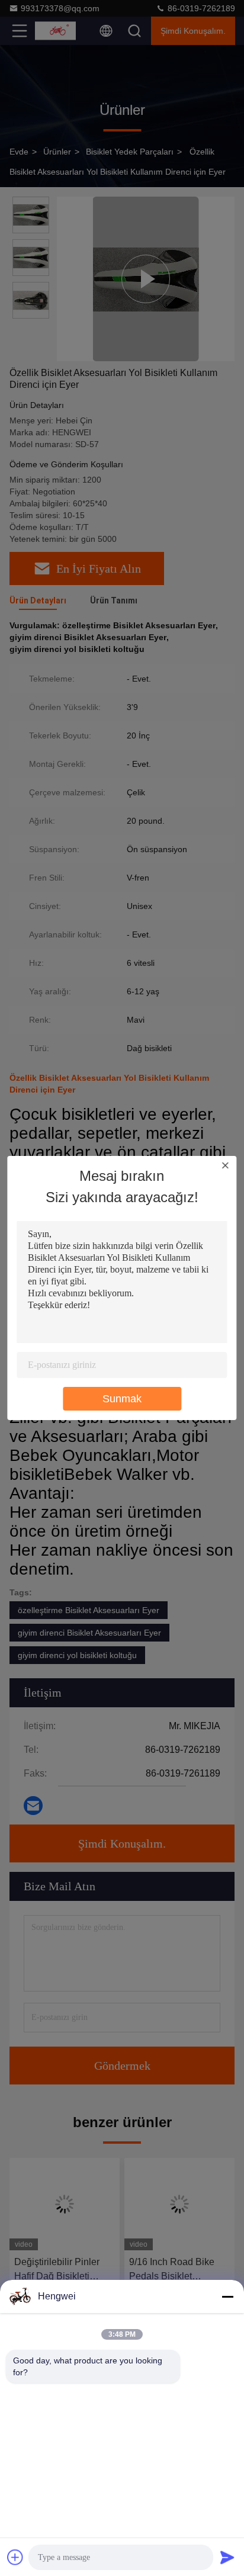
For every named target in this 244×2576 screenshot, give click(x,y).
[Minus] (227, 2296)
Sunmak (122, 1399)
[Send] (227, 2557)
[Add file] (15, 2557)
